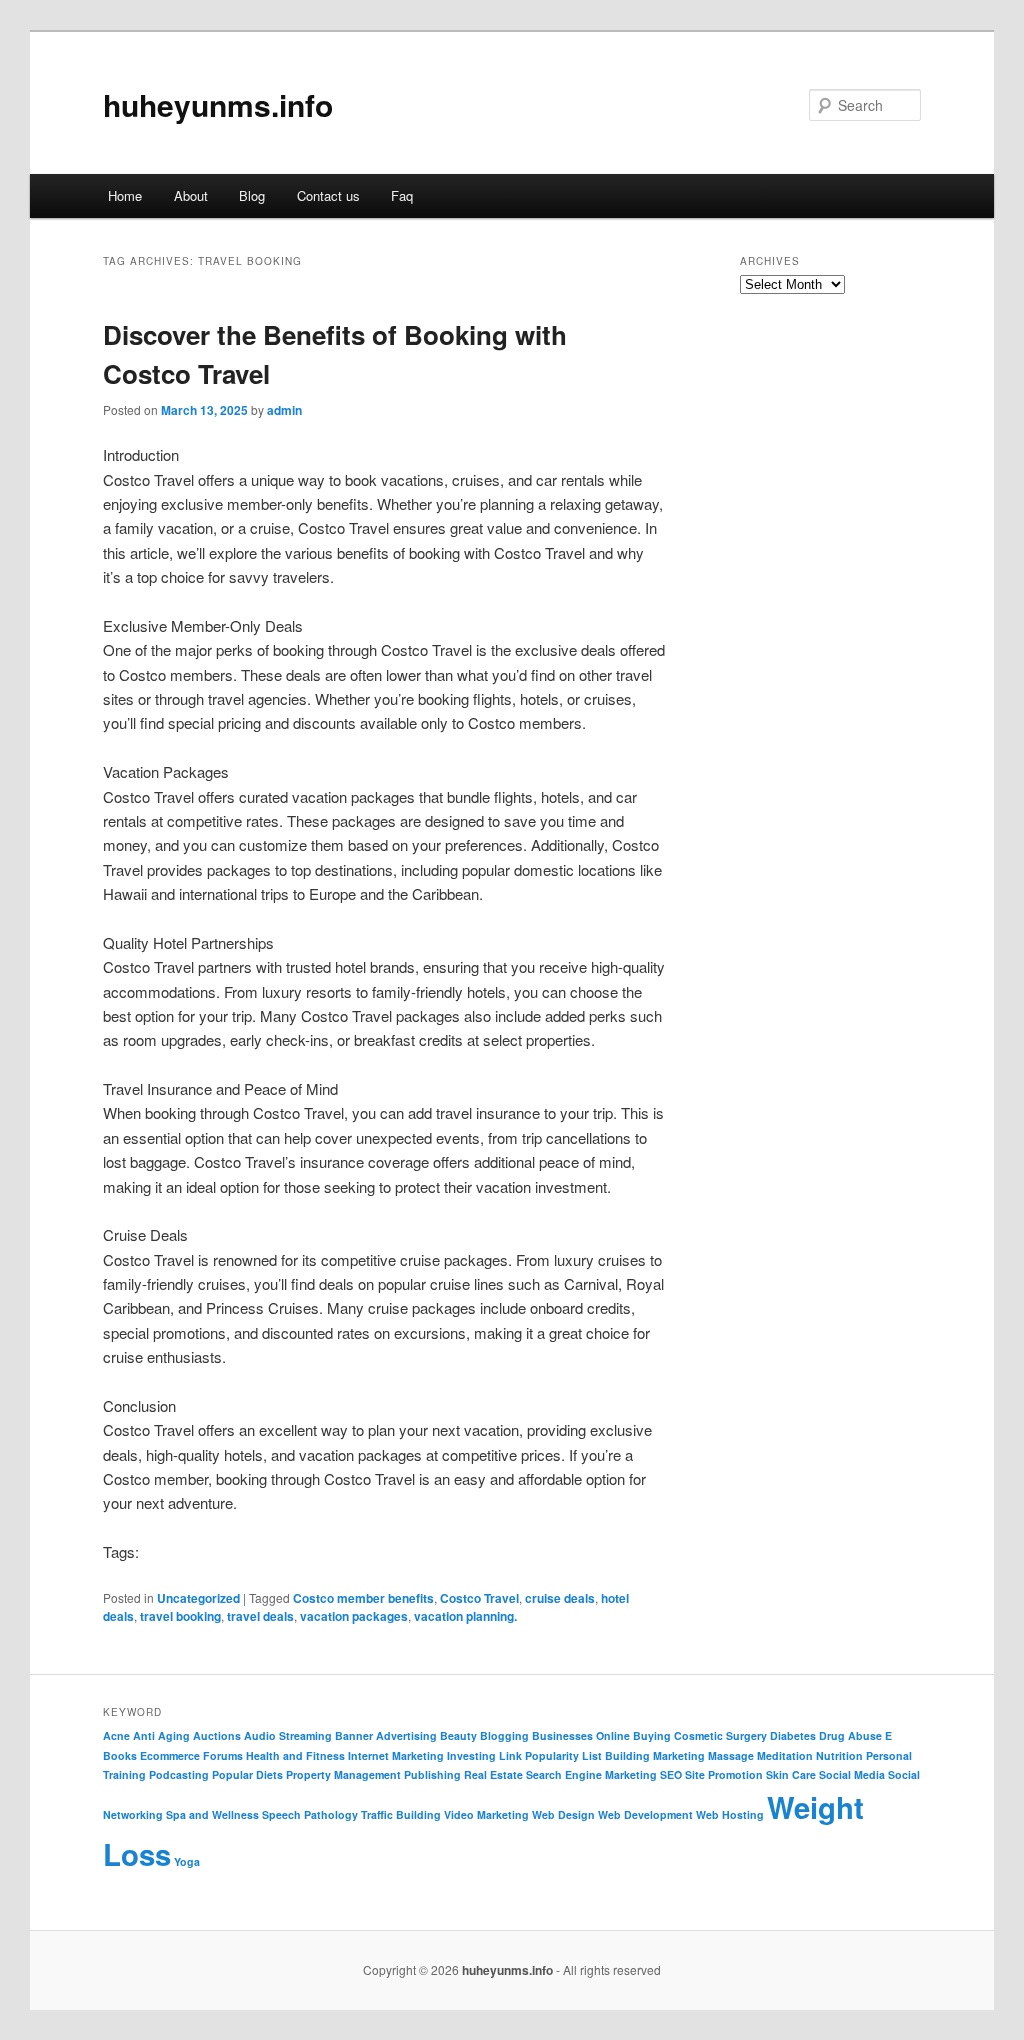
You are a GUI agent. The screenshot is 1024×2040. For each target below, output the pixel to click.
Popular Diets (247, 1774)
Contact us (328, 195)
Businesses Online (581, 1735)
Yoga (187, 1861)
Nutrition (839, 1755)
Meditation (785, 1755)
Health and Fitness (295, 1755)
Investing (471, 1755)
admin (284, 410)
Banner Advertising (386, 1735)
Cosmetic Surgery (720, 1735)
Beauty (458, 1735)
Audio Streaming (288, 1735)
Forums (223, 1755)
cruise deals (560, 1598)
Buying (652, 1735)
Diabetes (793, 1735)
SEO (671, 1774)
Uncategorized (198, 1598)
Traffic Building (401, 1814)
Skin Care (791, 1774)
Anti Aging (161, 1735)
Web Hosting (730, 1814)
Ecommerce (170, 1755)
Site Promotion (724, 1774)
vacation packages (354, 1616)
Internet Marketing (396, 1755)
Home (125, 195)
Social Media (852, 1774)
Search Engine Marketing (591, 1774)
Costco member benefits (363, 1598)
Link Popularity (539, 1755)
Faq (402, 195)
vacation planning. (465, 1616)
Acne (116, 1735)
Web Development (645, 1814)
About (191, 195)
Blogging (504, 1735)
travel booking (180, 1616)
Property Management (343, 1774)
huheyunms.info (218, 104)
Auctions (217, 1735)
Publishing (432, 1774)
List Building (616, 1755)
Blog (252, 195)
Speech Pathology (310, 1814)
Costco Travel (479, 1598)
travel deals (260, 1616)
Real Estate (493, 1774)
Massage (731, 1755)
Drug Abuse (850, 1735)
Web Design (563, 1814)
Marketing (679, 1755)
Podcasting (179, 1774)
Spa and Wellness (212, 1814)
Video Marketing (486, 1814)
